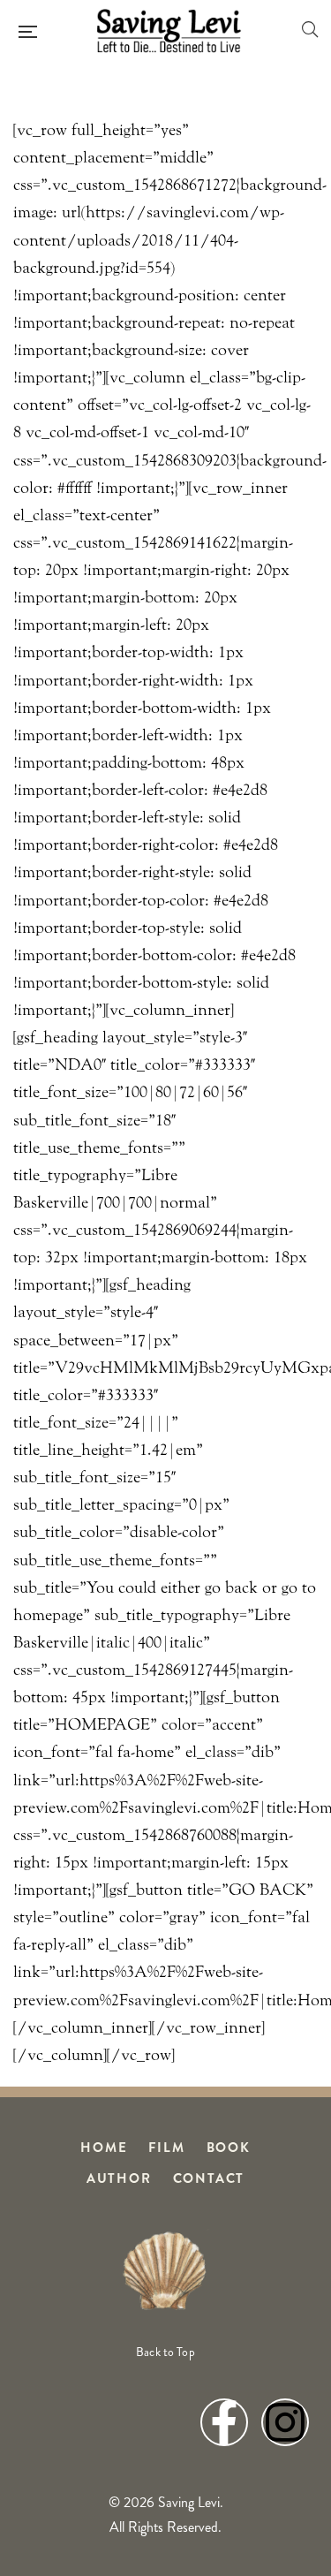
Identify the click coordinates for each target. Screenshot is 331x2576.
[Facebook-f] (224, 2422)
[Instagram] (285, 2422)
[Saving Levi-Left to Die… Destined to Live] (169, 31)
